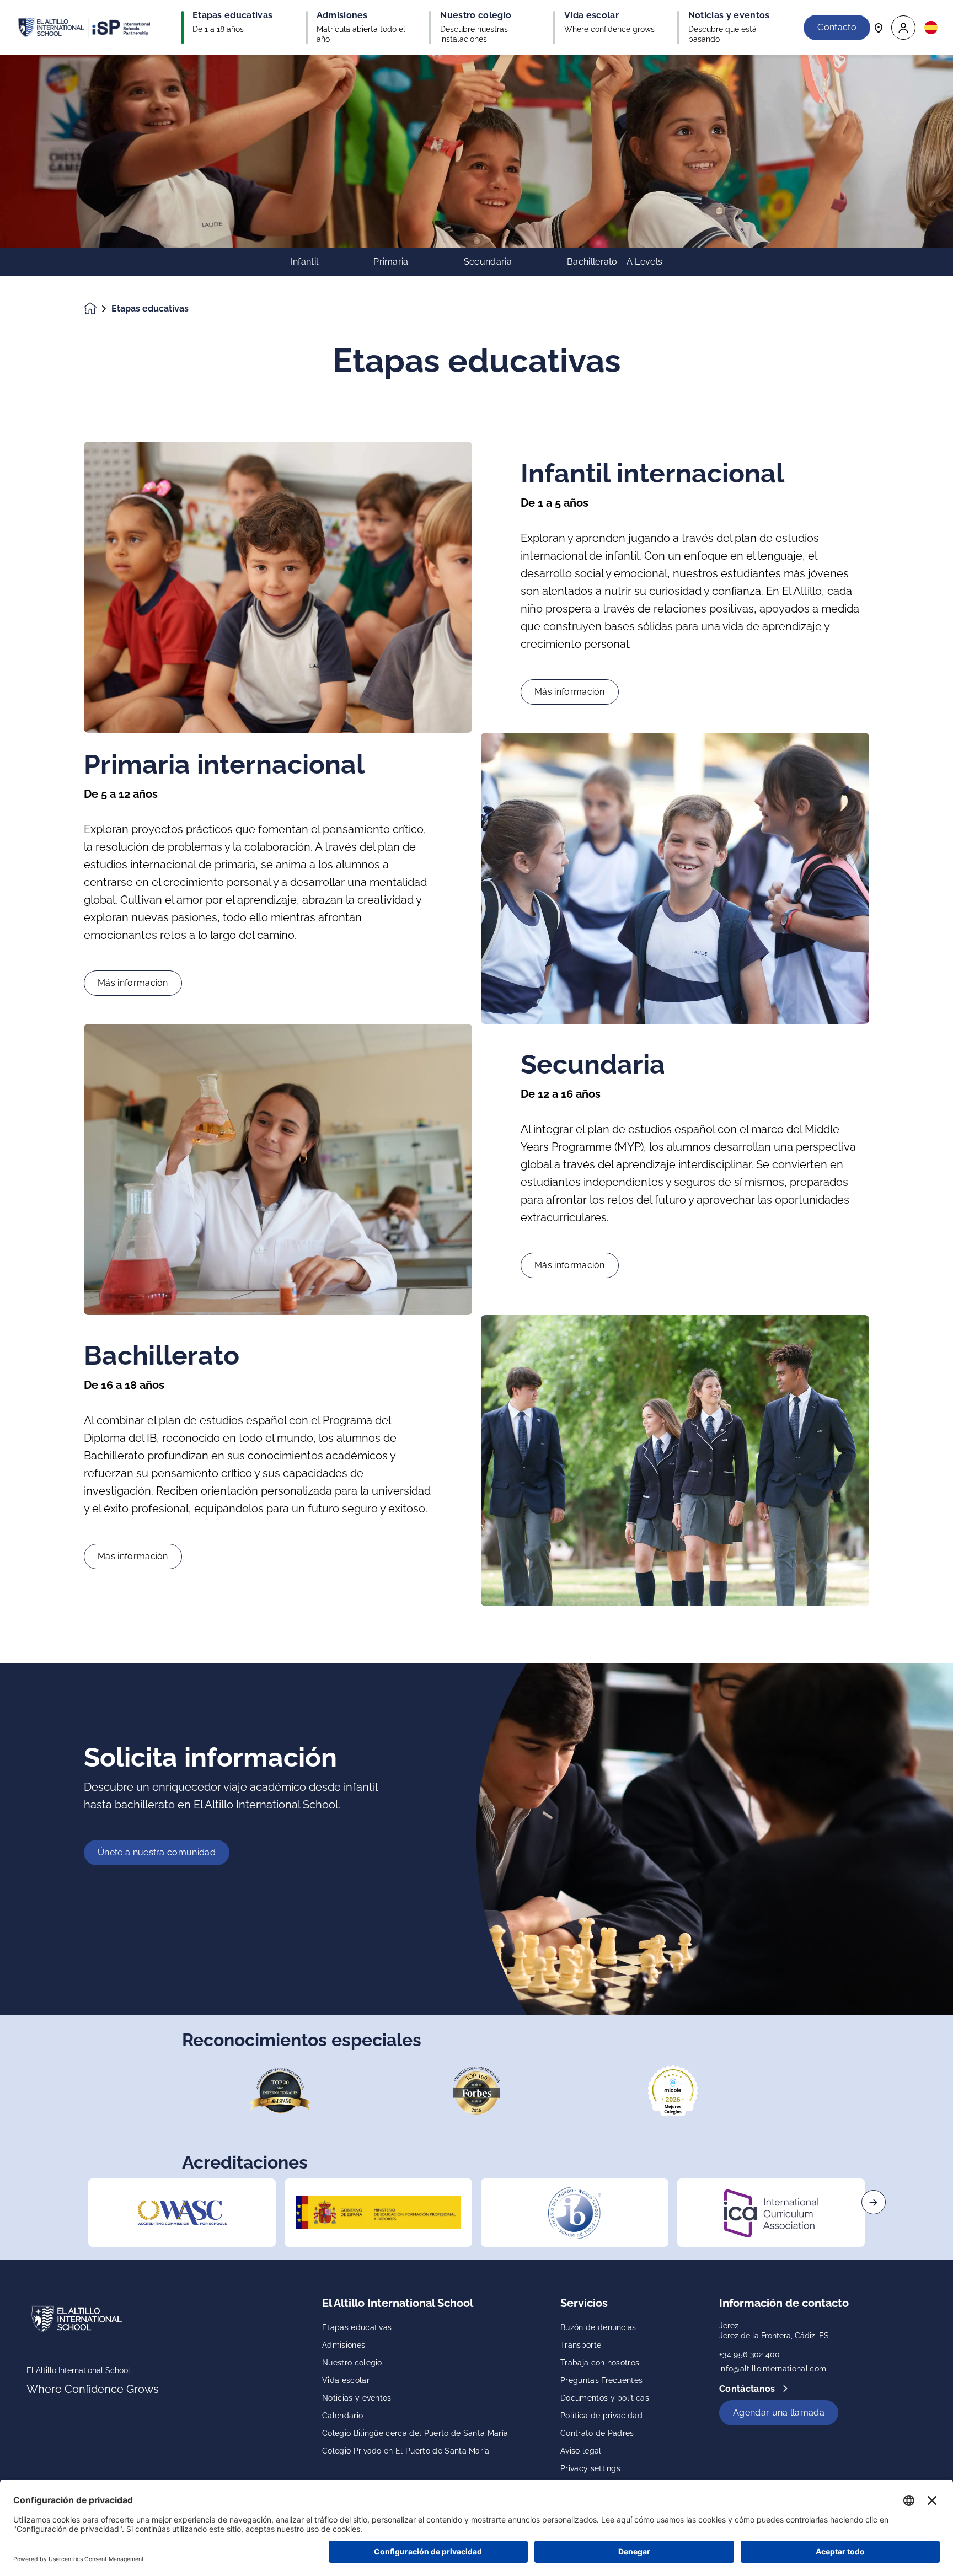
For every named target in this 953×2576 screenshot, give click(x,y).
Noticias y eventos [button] (729, 15)
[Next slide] (874, 2202)
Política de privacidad (601, 2416)
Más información (570, 692)
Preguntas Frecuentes (601, 2380)
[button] (903, 28)
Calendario (342, 2416)
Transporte (581, 2345)
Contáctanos (748, 2389)
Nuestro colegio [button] (476, 15)
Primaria (391, 262)
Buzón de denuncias (598, 2327)
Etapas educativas (357, 2327)
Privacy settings (590, 2468)
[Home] (84, 28)
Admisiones (344, 2345)
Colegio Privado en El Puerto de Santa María (406, 2451)
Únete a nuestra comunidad (157, 1852)
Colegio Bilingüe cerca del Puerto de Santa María (415, 2433)
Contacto (837, 27)
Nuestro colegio (352, 2363)
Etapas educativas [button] (232, 15)
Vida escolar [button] (591, 15)
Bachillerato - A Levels (615, 262)
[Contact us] (879, 27)
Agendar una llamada (779, 2413)
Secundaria (488, 262)
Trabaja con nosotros (600, 2363)
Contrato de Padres (597, 2433)
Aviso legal (581, 2451)
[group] (182, 2213)
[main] (476, 1316)
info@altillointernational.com (773, 2369)
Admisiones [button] (342, 15)
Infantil (305, 262)
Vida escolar (346, 2380)
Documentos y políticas (605, 2398)
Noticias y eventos (357, 2398)
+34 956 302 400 (750, 2354)
